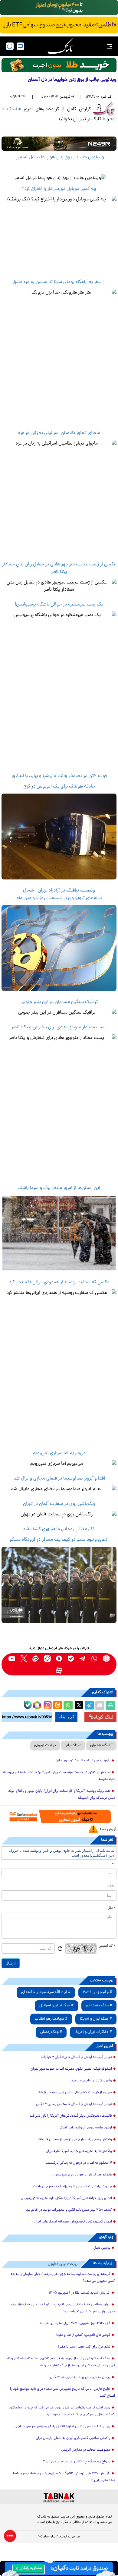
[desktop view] (20, 46)
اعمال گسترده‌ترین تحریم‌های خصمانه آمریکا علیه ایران (73, 2222)
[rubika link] (106, 1658)
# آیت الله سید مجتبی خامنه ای (46, 1992)
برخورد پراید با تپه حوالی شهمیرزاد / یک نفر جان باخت (73, 2187)
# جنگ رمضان (51, 2032)
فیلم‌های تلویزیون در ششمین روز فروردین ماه (59, 898)
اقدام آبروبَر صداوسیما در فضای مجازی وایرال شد (59, 1479)
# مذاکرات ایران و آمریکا (93, 2032)
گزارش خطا (108, 1830)
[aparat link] (59, 1670)
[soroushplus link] (59, 1658)
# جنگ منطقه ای (99, 2006)
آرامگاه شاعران (101, 1746)
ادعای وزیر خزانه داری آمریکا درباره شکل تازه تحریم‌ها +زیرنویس (66, 2198)
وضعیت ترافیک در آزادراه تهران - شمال (59, 891)
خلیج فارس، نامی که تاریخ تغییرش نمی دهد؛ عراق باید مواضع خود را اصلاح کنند (62, 2393)
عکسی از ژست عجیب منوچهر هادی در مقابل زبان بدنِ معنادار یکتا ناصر (59, 568)
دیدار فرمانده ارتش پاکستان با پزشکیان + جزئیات (76, 2057)
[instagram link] (47, 1658)
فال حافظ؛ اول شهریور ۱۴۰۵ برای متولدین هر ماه (75, 2323)
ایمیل (111, 1886)
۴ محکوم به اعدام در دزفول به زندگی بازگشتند (79, 2163)
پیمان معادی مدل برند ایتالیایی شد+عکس (80, 2377)
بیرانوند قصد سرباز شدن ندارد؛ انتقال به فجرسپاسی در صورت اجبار (62, 2427)
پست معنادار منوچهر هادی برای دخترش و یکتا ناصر (59, 1027)
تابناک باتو (73, 1746)
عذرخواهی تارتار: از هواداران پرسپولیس (83, 2175)
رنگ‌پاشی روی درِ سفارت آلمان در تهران (59, 1504)
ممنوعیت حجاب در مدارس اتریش (86, 2450)
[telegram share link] (89, 1706)
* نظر (112, 1908)
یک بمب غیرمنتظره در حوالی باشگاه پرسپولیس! (59, 605)
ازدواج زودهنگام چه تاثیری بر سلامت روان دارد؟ (77, 2462)
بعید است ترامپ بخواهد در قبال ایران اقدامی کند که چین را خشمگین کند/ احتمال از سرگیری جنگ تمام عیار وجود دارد (62, 2411)
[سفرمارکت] (59, 1816)
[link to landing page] (61, 46)
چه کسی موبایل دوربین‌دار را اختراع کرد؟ (59, 189)
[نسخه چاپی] (110, 1706)
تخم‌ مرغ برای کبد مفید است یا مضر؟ (84, 2347)
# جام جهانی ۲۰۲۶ (97, 1992)
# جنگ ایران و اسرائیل (56, 2006)
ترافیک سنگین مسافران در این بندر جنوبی (59, 1002)
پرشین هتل (102, 2248)
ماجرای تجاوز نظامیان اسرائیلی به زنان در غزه (59, 433)
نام (114, 1864)
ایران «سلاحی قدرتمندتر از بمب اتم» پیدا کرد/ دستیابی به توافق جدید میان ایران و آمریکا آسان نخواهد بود (62, 2308)
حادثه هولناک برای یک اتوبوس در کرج (59, 787)
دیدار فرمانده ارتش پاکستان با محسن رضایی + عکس (74, 2104)
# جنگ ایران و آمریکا (96, 2019)
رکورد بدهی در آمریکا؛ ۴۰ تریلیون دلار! (83, 1761)
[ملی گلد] (59, 8)
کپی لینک (66, 1717)
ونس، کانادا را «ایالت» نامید (92, 2081)
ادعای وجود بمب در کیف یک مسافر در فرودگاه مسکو (59, 1540)
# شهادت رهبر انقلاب (51, 2019)
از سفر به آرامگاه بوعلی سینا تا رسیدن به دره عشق (59, 282)
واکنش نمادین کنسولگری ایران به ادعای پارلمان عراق (73, 2438)
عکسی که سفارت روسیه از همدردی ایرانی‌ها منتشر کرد (59, 1282)
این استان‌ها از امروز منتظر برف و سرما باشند (59, 1188)
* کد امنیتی (107, 1946)
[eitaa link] (36, 1658)
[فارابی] (59, 65)
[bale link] (71, 1658)
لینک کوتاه (103, 1717)
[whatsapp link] (95, 1658)
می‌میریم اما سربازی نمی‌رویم (59, 1453)
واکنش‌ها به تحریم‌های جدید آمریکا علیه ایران (79, 2151)
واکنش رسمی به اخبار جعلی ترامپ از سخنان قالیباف (75, 2140)
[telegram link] (83, 1658)
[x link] (24, 1658)
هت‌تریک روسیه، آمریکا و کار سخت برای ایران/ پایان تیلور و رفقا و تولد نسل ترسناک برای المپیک (62, 1795)
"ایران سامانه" (48, 2537)
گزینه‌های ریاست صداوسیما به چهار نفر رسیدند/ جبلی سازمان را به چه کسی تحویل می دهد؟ (63, 2278)
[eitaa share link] (57, 1706)
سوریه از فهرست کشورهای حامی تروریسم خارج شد (75, 2093)
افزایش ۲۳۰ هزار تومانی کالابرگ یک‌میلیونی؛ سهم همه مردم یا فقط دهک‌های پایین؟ (64, 2477)
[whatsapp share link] (68, 1706)
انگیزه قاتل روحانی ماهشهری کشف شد (59, 1529)
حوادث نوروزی (45, 1746)
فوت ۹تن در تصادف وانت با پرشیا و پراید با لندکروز (59, 776)
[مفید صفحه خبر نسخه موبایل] (59, 25)
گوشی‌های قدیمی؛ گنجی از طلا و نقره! (83, 2335)
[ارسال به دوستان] (100, 1706)
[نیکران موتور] (59, 144)
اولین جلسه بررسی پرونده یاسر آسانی (85, 2128)
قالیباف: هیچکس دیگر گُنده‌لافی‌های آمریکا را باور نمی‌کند (71, 2116)
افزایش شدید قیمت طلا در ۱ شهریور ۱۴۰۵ (80, 2293)
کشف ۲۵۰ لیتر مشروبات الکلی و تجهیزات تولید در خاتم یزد (69, 2210)
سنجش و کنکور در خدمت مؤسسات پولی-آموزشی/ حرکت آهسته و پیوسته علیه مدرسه (59, 1776)
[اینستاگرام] (47, 1704)
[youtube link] (12, 1658)
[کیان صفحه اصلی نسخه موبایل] (59, 2568)
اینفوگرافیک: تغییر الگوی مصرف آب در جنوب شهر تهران (71, 2069)
